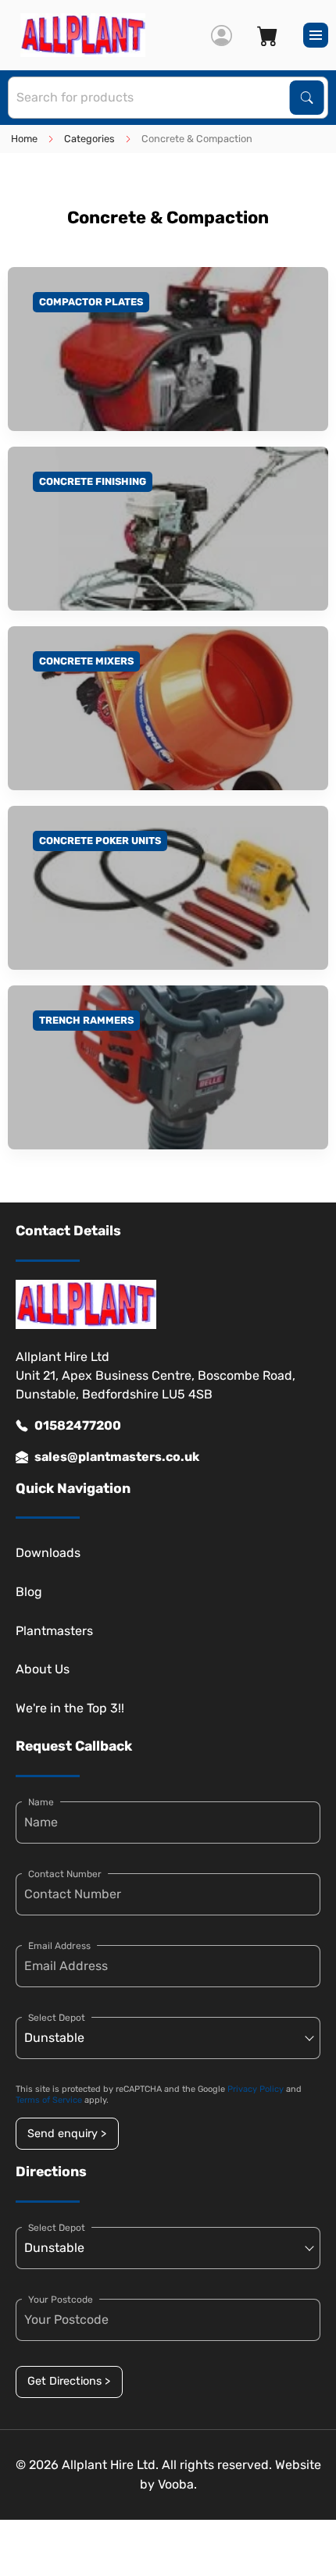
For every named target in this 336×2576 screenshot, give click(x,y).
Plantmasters (54, 1631)
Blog (29, 1592)
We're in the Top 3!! (70, 1708)
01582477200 (78, 1425)
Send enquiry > (67, 2134)
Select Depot (57, 2018)
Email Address (59, 1946)
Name (41, 1802)
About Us (43, 1669)
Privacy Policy (256, 2089)
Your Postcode (61, 2300)
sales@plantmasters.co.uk (117, 1457)
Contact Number (65, 1874)
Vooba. (177, 2484)
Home (24, 139)
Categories (89, 139)
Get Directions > (69, 2381)
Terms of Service (49, 2100)
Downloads (48, 1553)
